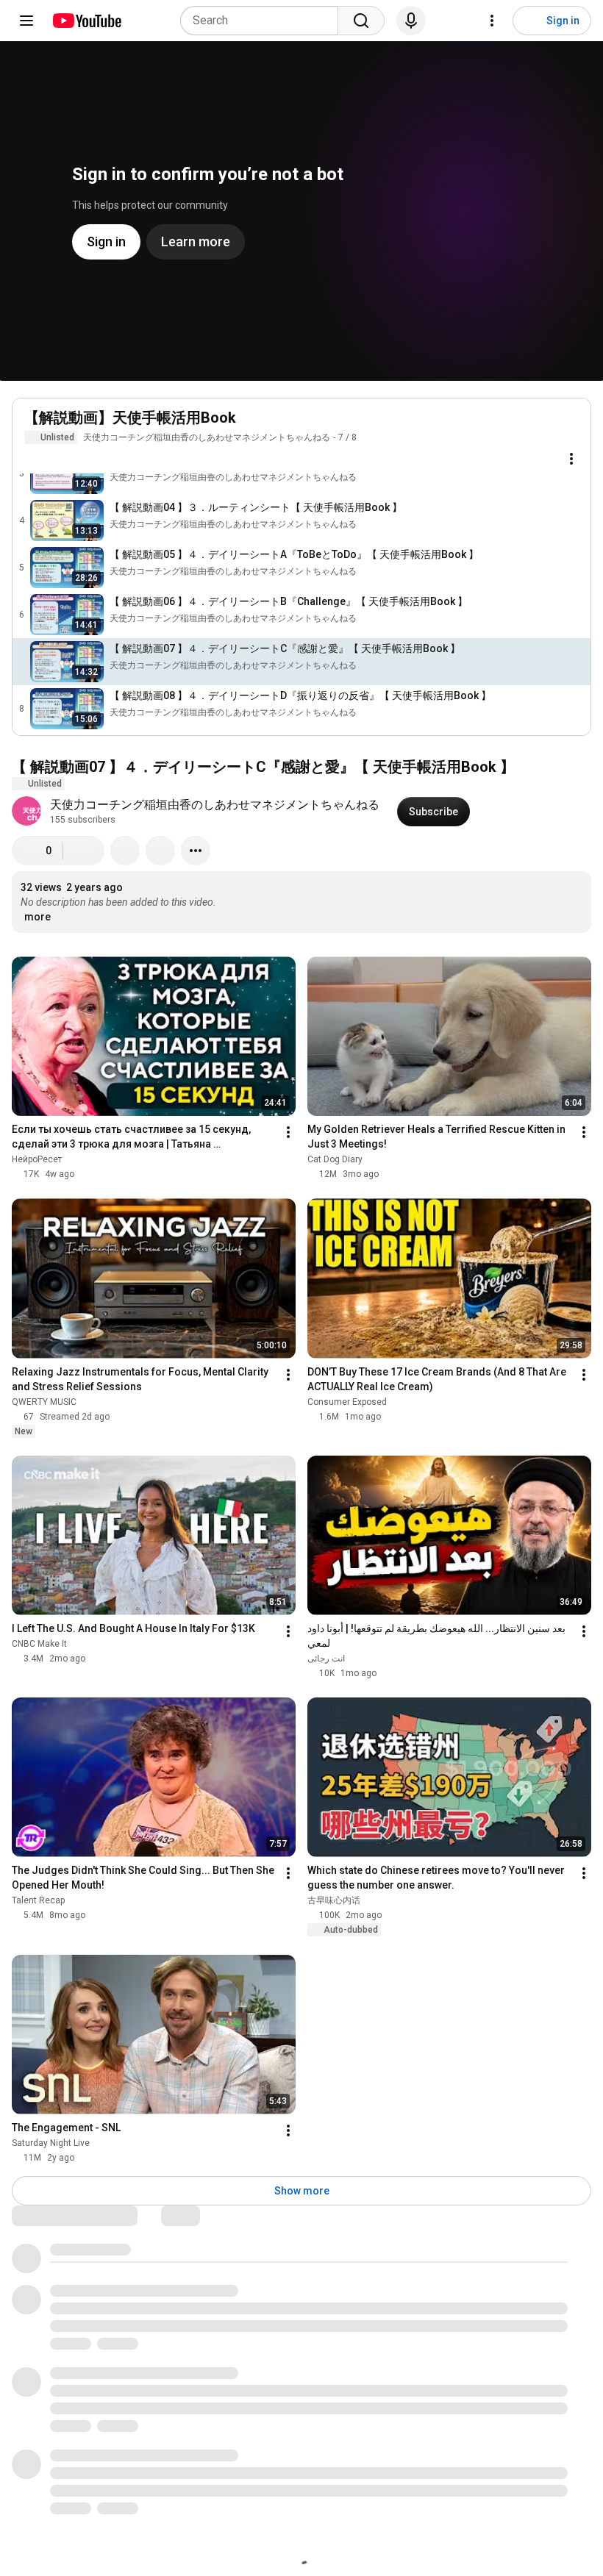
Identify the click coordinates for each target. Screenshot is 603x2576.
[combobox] (264, 21)
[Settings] (492, 21)
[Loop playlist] (33, 459)
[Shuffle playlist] (63, 459)
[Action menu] (571, 459)
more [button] (38, 917)
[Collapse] (571, 426)
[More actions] (196, 851)
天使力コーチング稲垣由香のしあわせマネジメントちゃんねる (207, 437)
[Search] (361, 21)
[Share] (125, 851)
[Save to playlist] (160, 851)
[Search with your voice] (411, 21)
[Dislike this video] (84, 851)
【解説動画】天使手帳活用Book (130, 418)
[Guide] (26, 21)
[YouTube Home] (86, 21)
